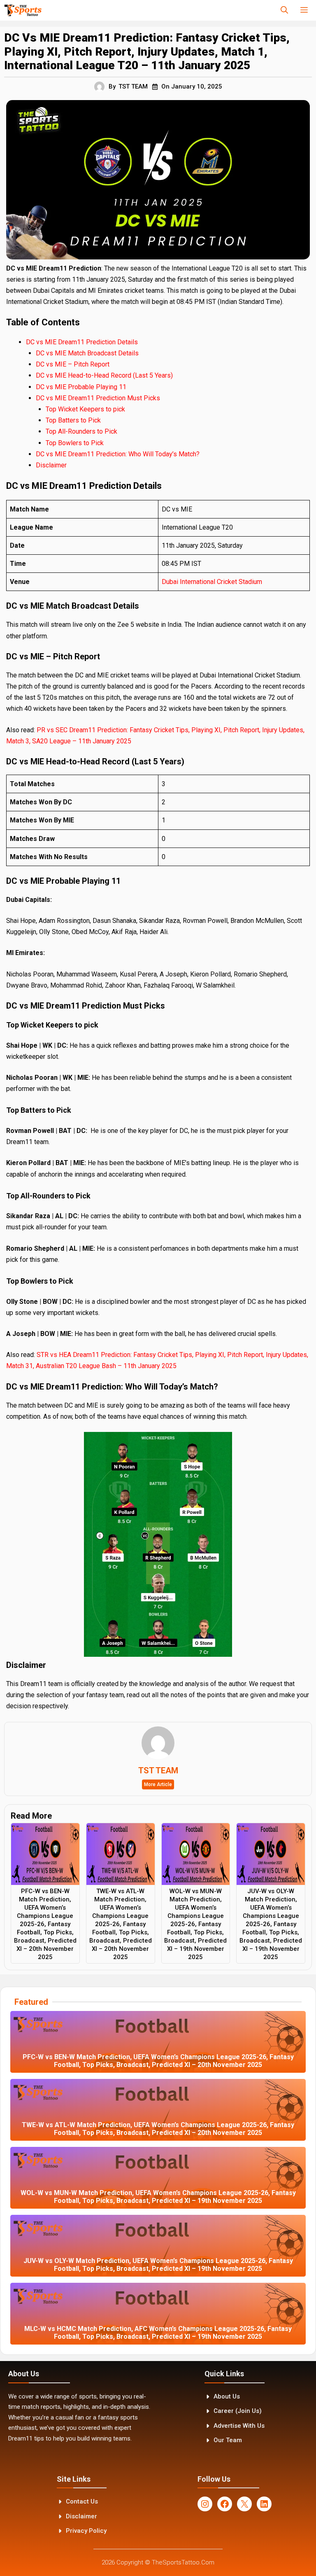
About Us (227, 2396)
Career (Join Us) (238, 2411)
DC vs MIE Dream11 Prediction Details (82, 342)
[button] (284, 10)
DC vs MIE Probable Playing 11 (81, 387)
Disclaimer (51, 465)
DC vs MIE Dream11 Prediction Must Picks (98, 398)
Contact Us (82, 2501)
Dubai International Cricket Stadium (212, 582)
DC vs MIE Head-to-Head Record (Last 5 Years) (104, 375)
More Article (158, 1784)
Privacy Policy (86, 2531)
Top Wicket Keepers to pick (86, 409)
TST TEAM (133, 86)
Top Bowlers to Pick (76, 443)
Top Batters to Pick (74, 420)
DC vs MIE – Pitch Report (73, 364)
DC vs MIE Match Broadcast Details (87, 353)
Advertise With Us (239, 2426)
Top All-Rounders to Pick (82, 431)
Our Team (228, 2440)
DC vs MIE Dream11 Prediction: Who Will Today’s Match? (118, 454)
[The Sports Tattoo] (23, 10)
